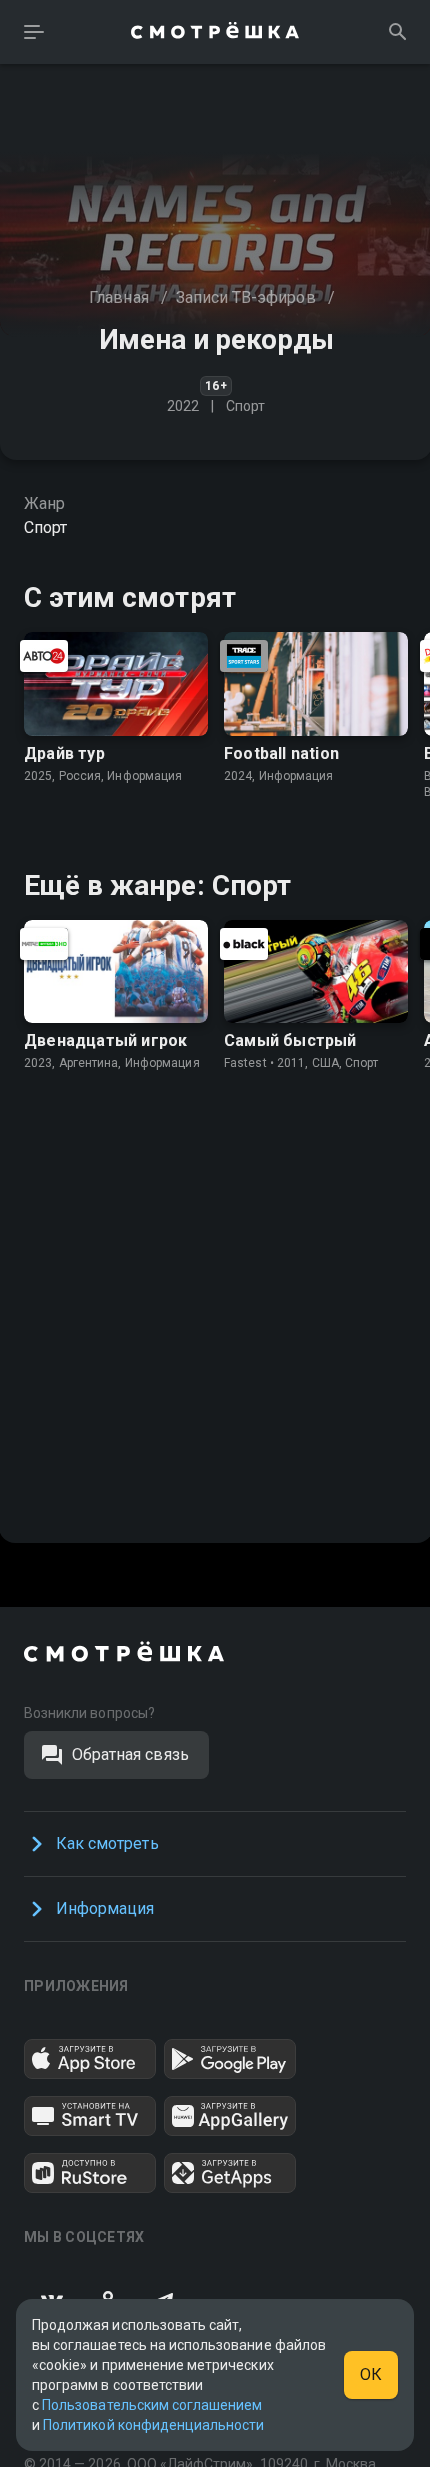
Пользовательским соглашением (152, 2405)
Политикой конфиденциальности (153, 2425)
